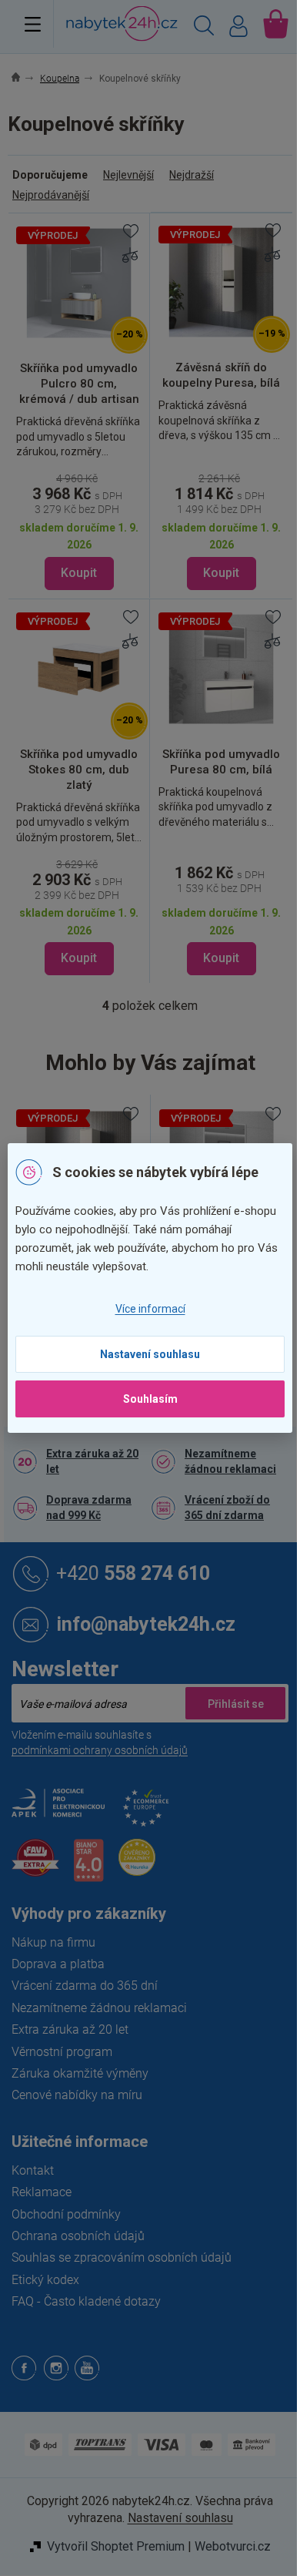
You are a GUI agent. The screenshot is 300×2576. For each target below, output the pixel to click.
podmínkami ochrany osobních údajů (100, 1750)
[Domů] (24, 79)
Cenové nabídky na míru (77, 2095)
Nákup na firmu (53, 1942)
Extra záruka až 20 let (92, 1461)
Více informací (150, 1309)
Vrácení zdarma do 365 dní (85, 1986)
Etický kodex (45, 2280)
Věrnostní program (62, 2052)
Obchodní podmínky (66, 2214)
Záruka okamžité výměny (80, 2073)
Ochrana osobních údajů (78, 2236)
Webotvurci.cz (233, 2546)
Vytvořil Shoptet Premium (116, 2546)
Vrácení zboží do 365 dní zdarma (227, 1508)
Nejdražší (192, 175)
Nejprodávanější (51, 195)
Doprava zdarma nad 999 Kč (89, 1508)
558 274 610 (133, 1573)
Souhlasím (150, 1399)
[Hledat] (204, 28)
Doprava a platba (58, 1964)
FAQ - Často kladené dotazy (86, 2301)
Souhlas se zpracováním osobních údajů (122, 2257)
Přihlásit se (235, 1703)
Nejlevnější (128, 175)
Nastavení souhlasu (150, 1354)
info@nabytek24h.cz (146, 1624)
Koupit (79, 573)
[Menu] (33, 24)
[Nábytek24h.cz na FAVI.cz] (35, 1866)
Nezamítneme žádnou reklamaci (230, 1461)
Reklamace (42, 2192)
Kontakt (33, 2170)
